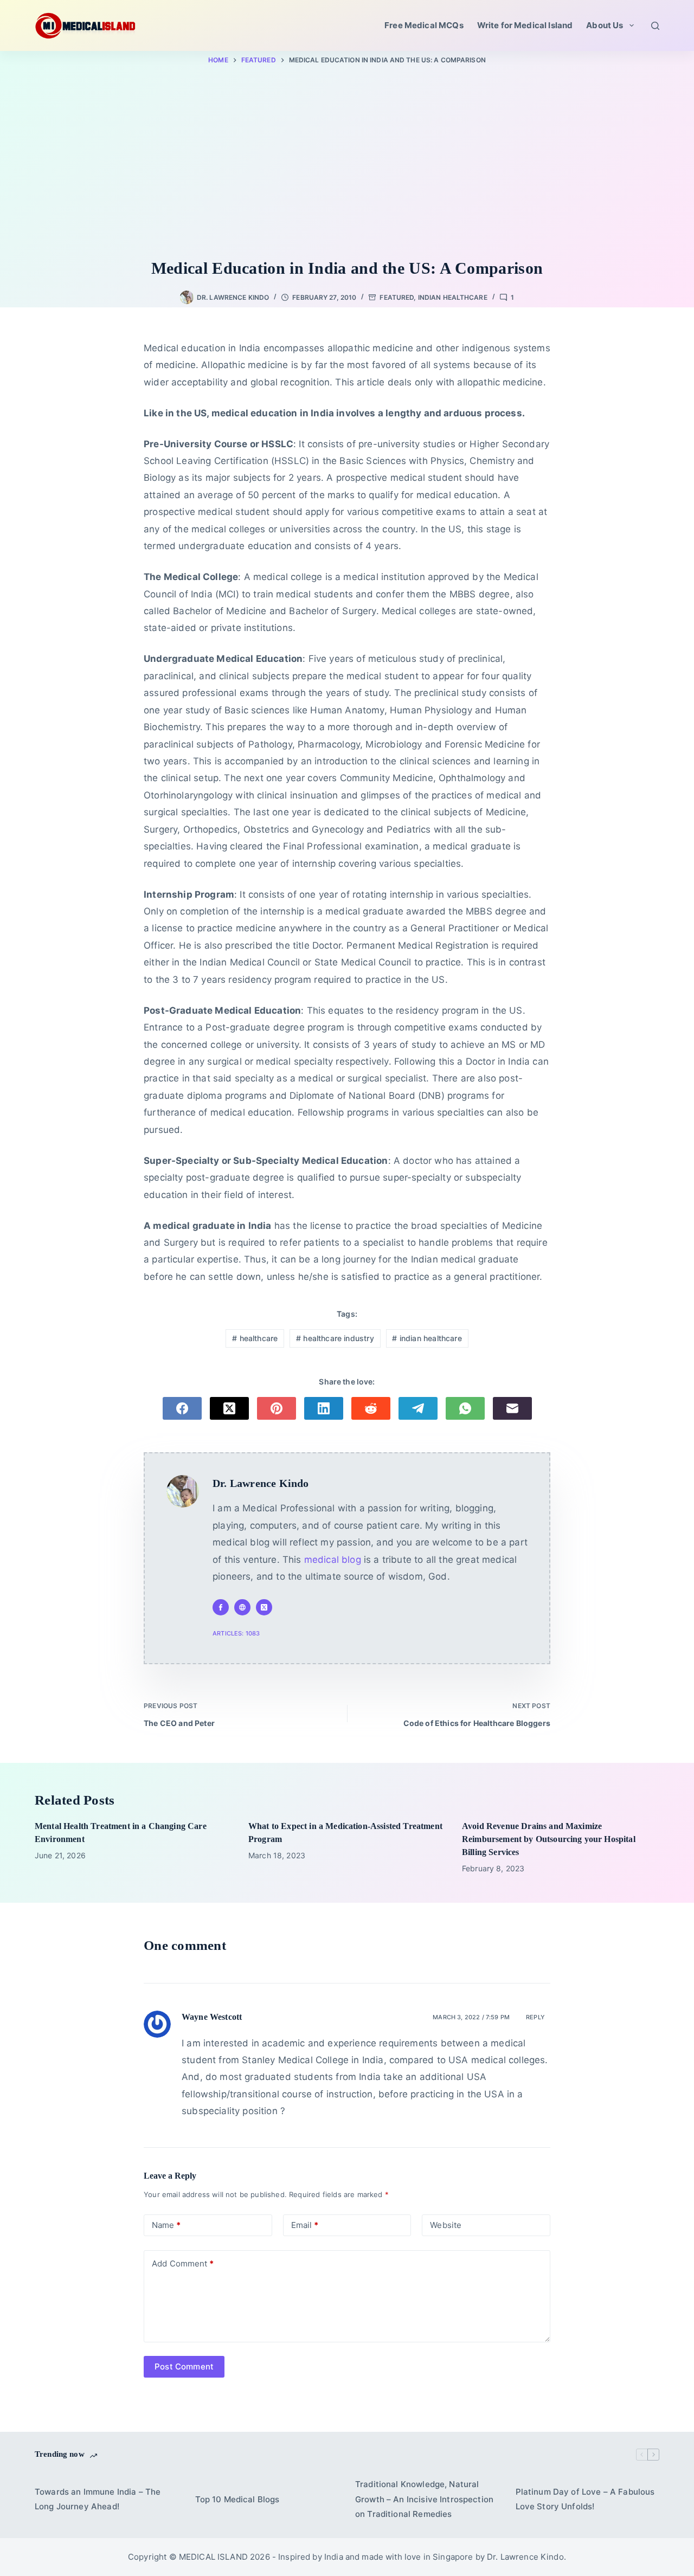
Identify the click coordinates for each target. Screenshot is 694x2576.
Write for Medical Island (525, 25)
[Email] (512, 1408)
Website (446, 2225)
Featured (397, 297)
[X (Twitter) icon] (264, 1607)
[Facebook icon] (221, 1607)
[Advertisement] (347, 164)
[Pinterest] (277, 1408)
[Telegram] (418, 1408)
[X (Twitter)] (229, 1408)
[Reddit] (371, 1408)
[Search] (655, 26)
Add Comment (183, 2263)
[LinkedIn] (324, 1408)
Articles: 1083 (236, 1633)
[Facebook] (182, 1408)
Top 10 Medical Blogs (237, 2499)
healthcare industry (335, 1338)
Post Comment (184, 2366)
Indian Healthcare (453, 297)
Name (166, 2225)
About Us (605, 25)
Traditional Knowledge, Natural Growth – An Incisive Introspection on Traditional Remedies (424, 2499)
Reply (535, 2017)
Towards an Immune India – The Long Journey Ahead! (98, 2499)
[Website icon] (242, 1607)
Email (305, 2225)
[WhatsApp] (465, 1408)
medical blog (333, 1560)
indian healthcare (427, 1338)
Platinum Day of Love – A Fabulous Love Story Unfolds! (585, 2499)
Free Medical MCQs (424, 25)
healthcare (255, 1338)
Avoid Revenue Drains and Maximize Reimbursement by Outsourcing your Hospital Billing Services (549, 1839)
